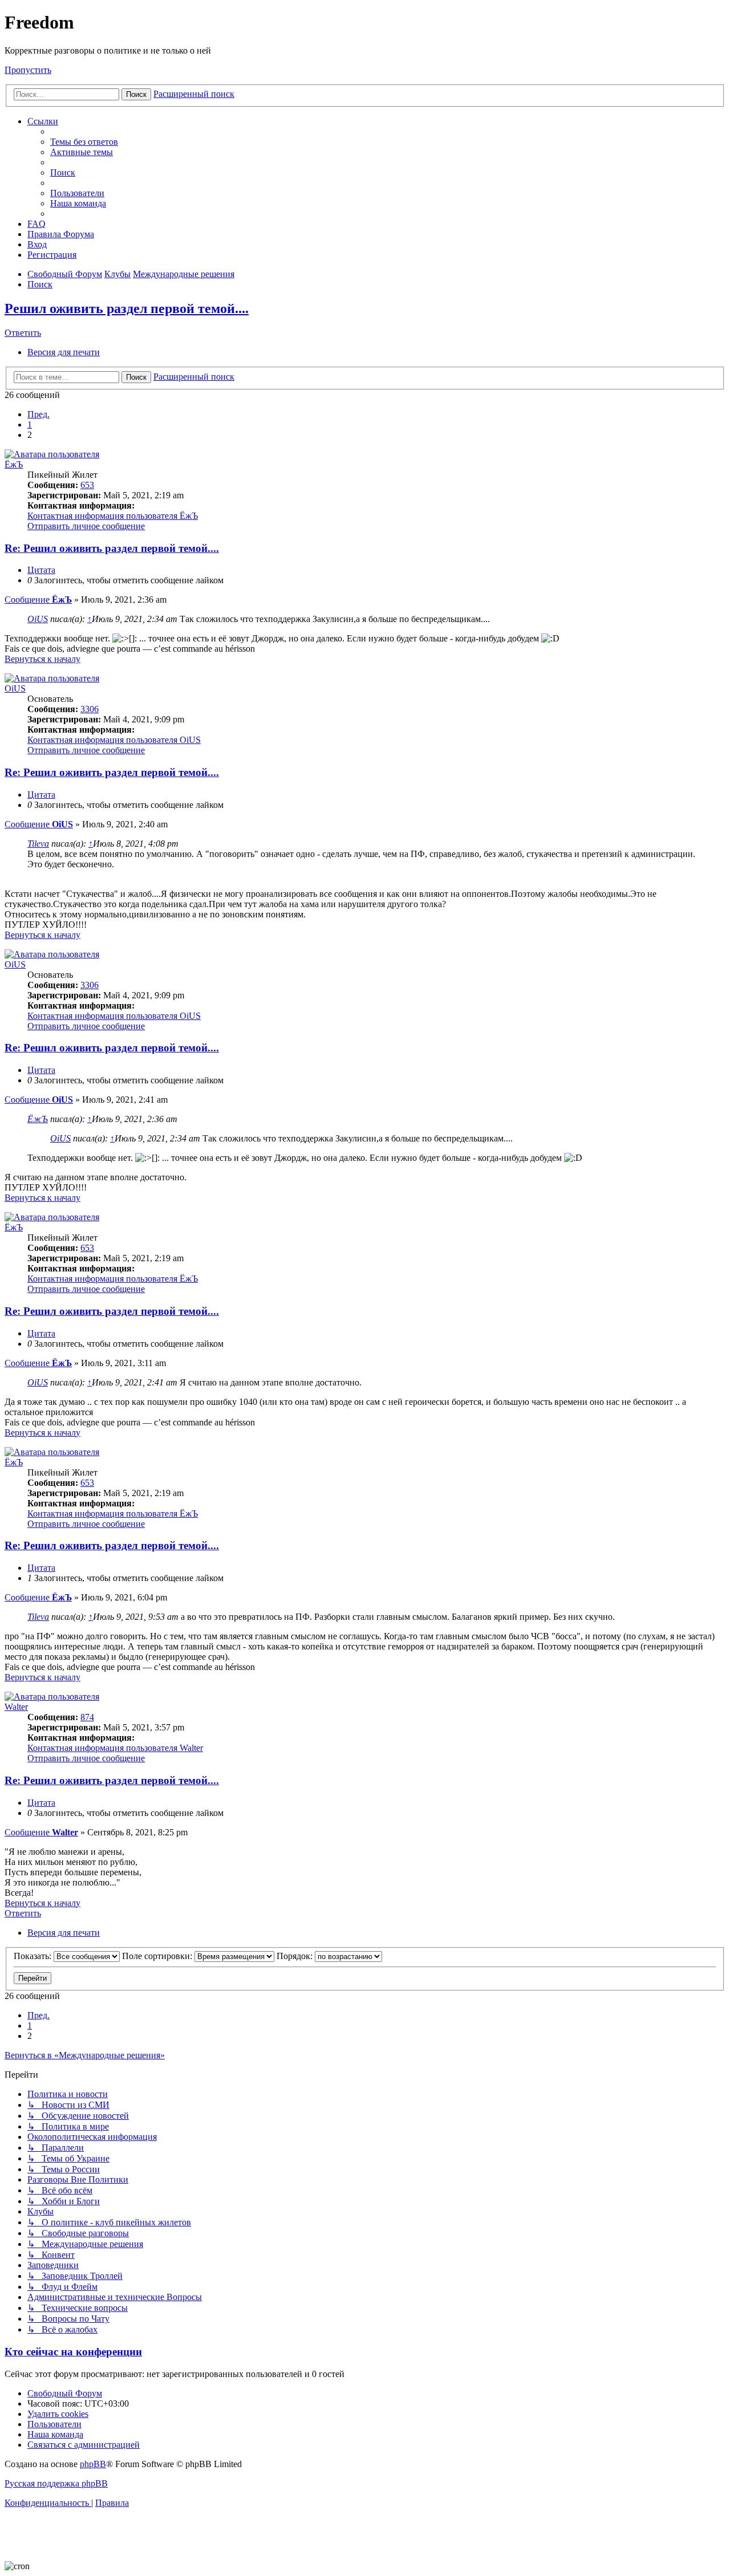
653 (87, 485)
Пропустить (28, 70)
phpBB (93, 2464)
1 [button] (30, 424)
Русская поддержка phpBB (56, 2483)
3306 (90, 709)
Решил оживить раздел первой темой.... (127, 308)
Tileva (38, 844)
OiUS (38, 619)
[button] (38, 414)
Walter (16, 1707)
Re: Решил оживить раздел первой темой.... (112, 548)
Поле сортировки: (158, 1956)
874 (87, 1717)
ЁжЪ (14, 464)
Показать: (34, 1956)
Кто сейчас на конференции (73, 2352)
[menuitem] (84, 142)
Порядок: (296, 1956)
